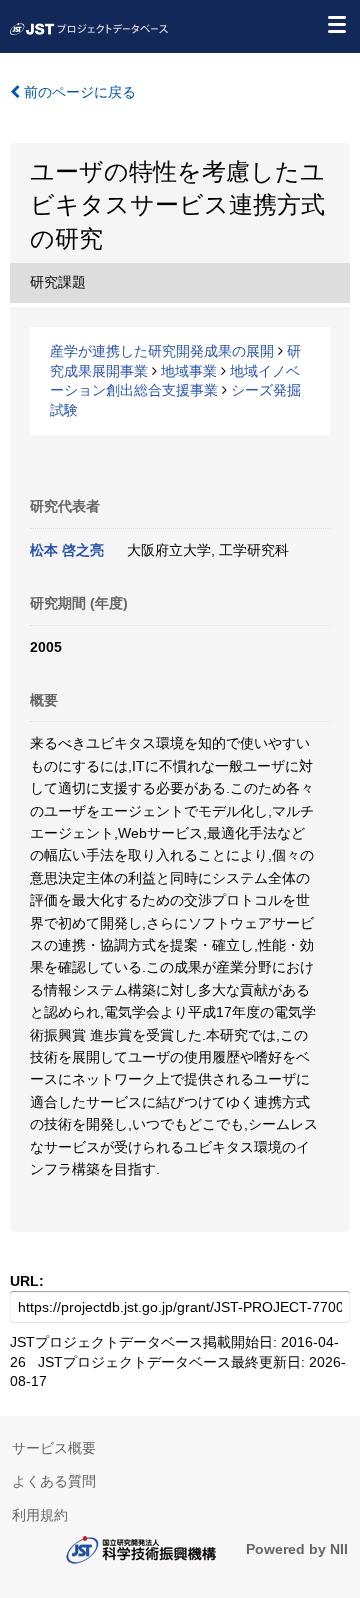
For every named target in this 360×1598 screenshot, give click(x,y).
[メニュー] (336, 24)
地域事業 (189, 371)
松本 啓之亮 (67, 550)
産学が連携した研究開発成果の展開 (162, 351)
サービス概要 (54, 1448)
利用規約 (40, 1515)
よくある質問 (54, 1481)
